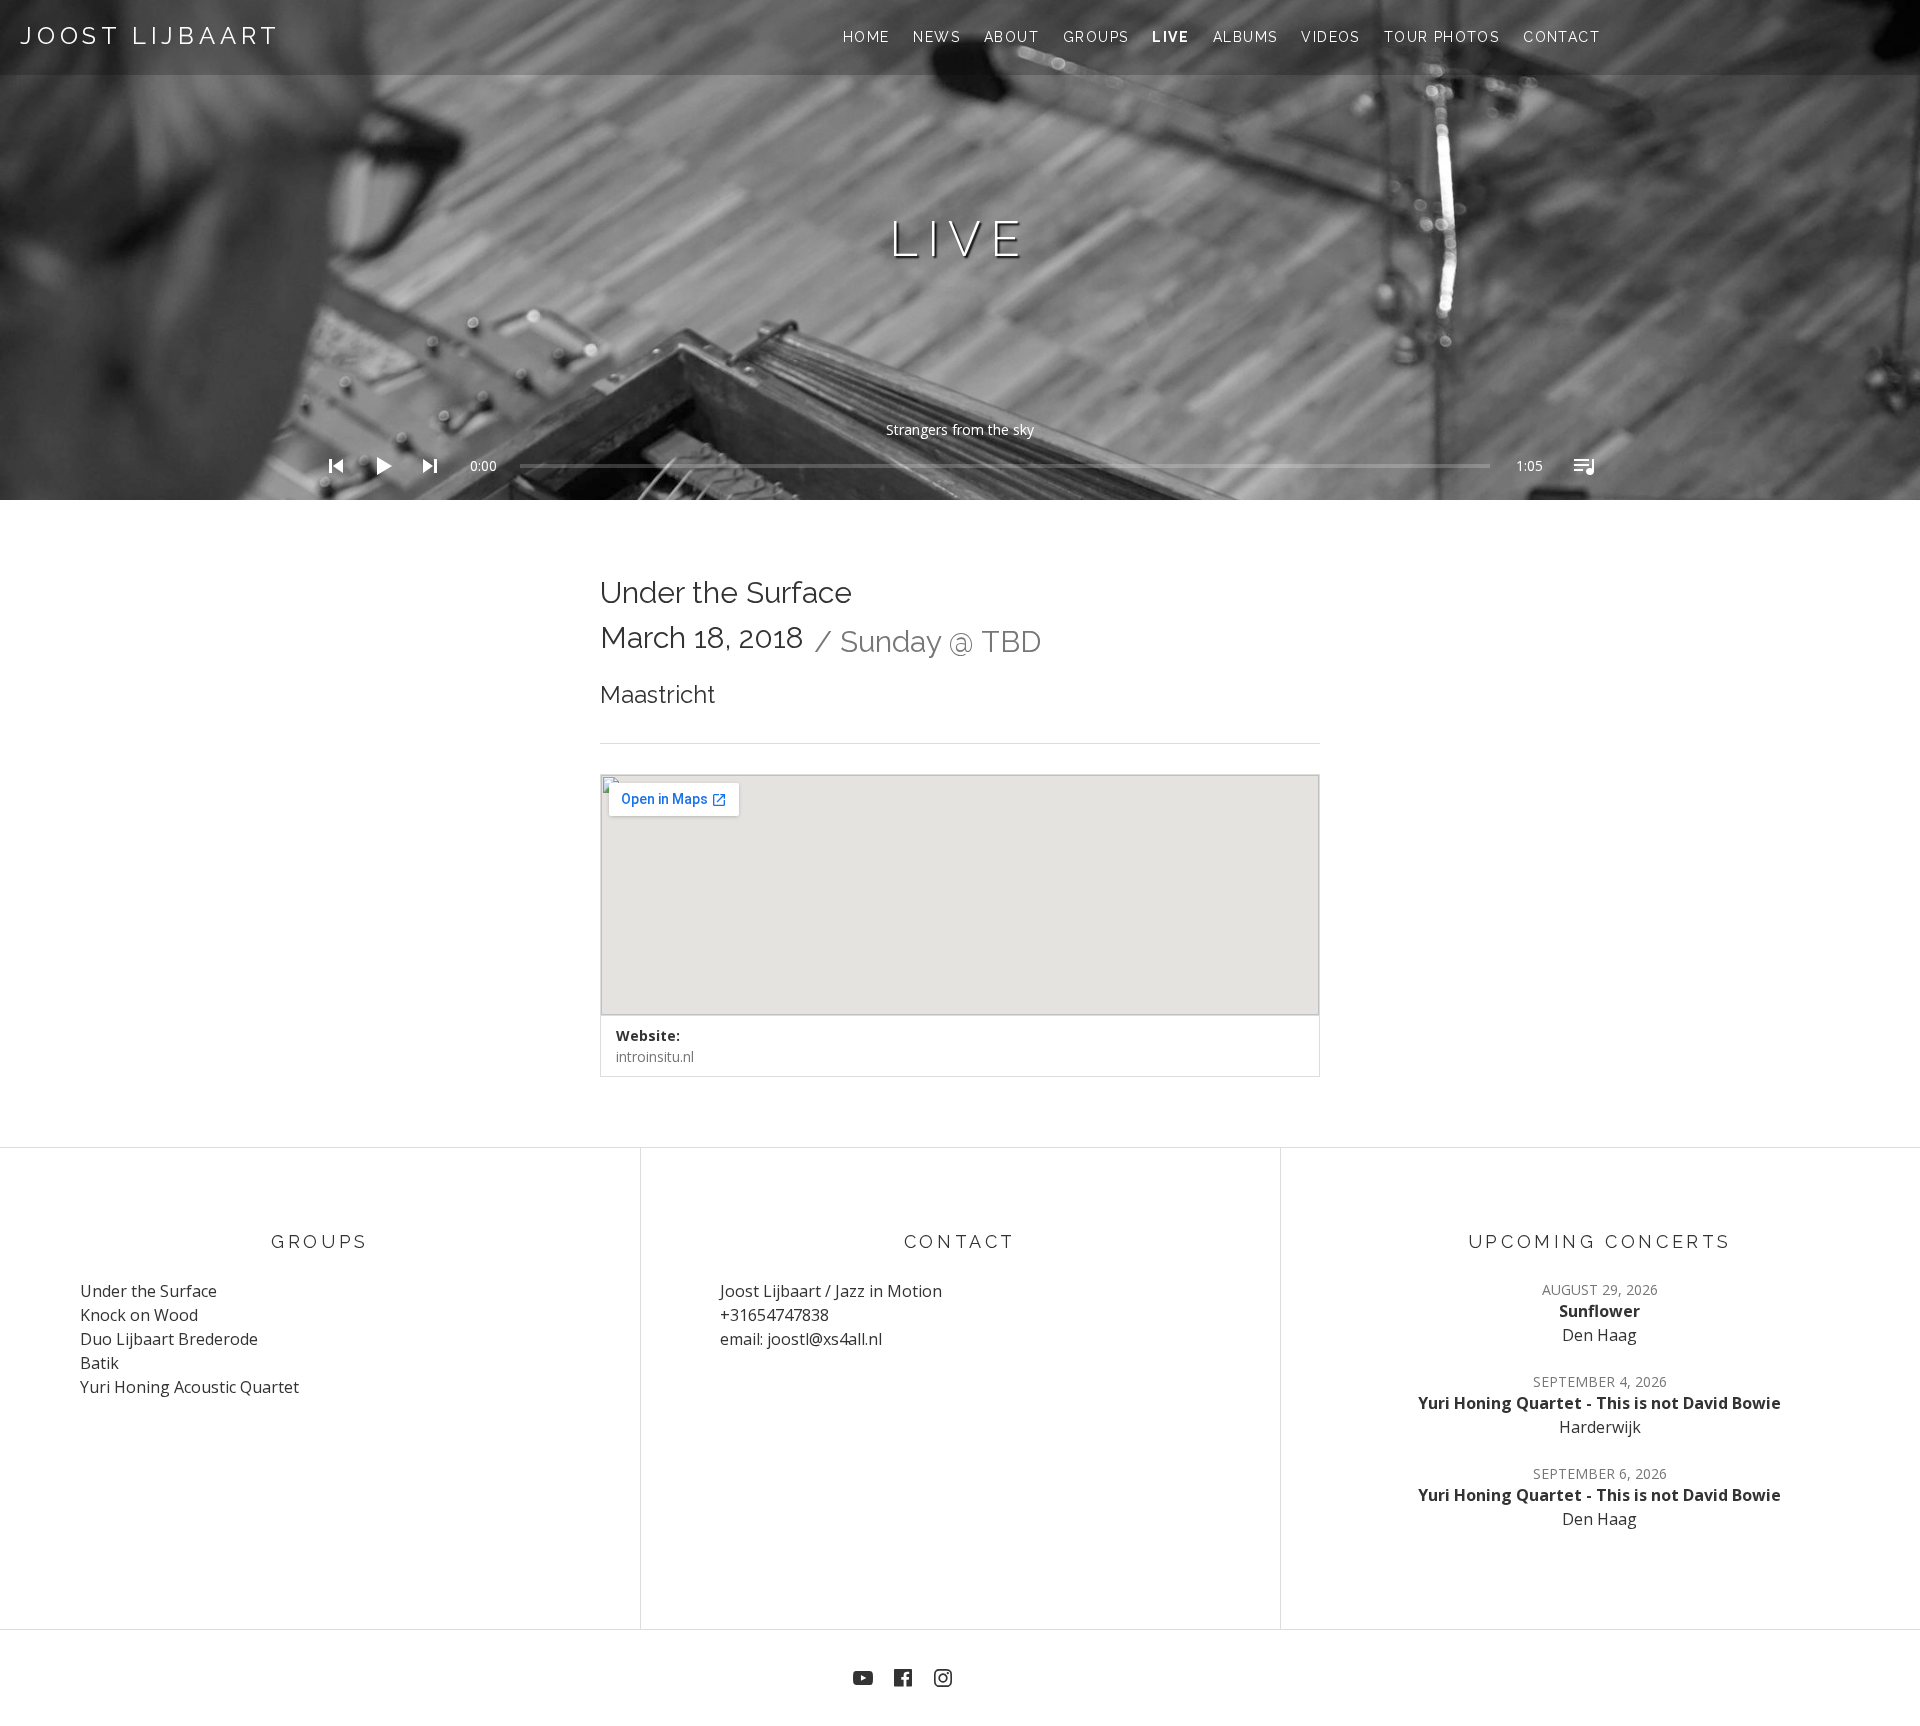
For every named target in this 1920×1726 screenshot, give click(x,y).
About (1011, 37)
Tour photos (1441, 37)
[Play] (377, 492)
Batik (99, 1363)
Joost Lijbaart (150, 35)
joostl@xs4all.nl (824, 1339)
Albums (1245, 37)
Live (1170, 37)
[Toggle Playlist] (1578, 492)
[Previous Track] (330, 492)
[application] (960, 450)
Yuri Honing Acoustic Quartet (189, 1387)
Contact (1561, 37)
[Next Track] (424, 492)
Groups (1095, 37)
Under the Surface (148, 1291)
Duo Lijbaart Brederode (169, 1339)
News (936, 37)
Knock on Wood (139, 1315)
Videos (1330, 37)
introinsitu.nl (655, 1056)
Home (866, 37)
